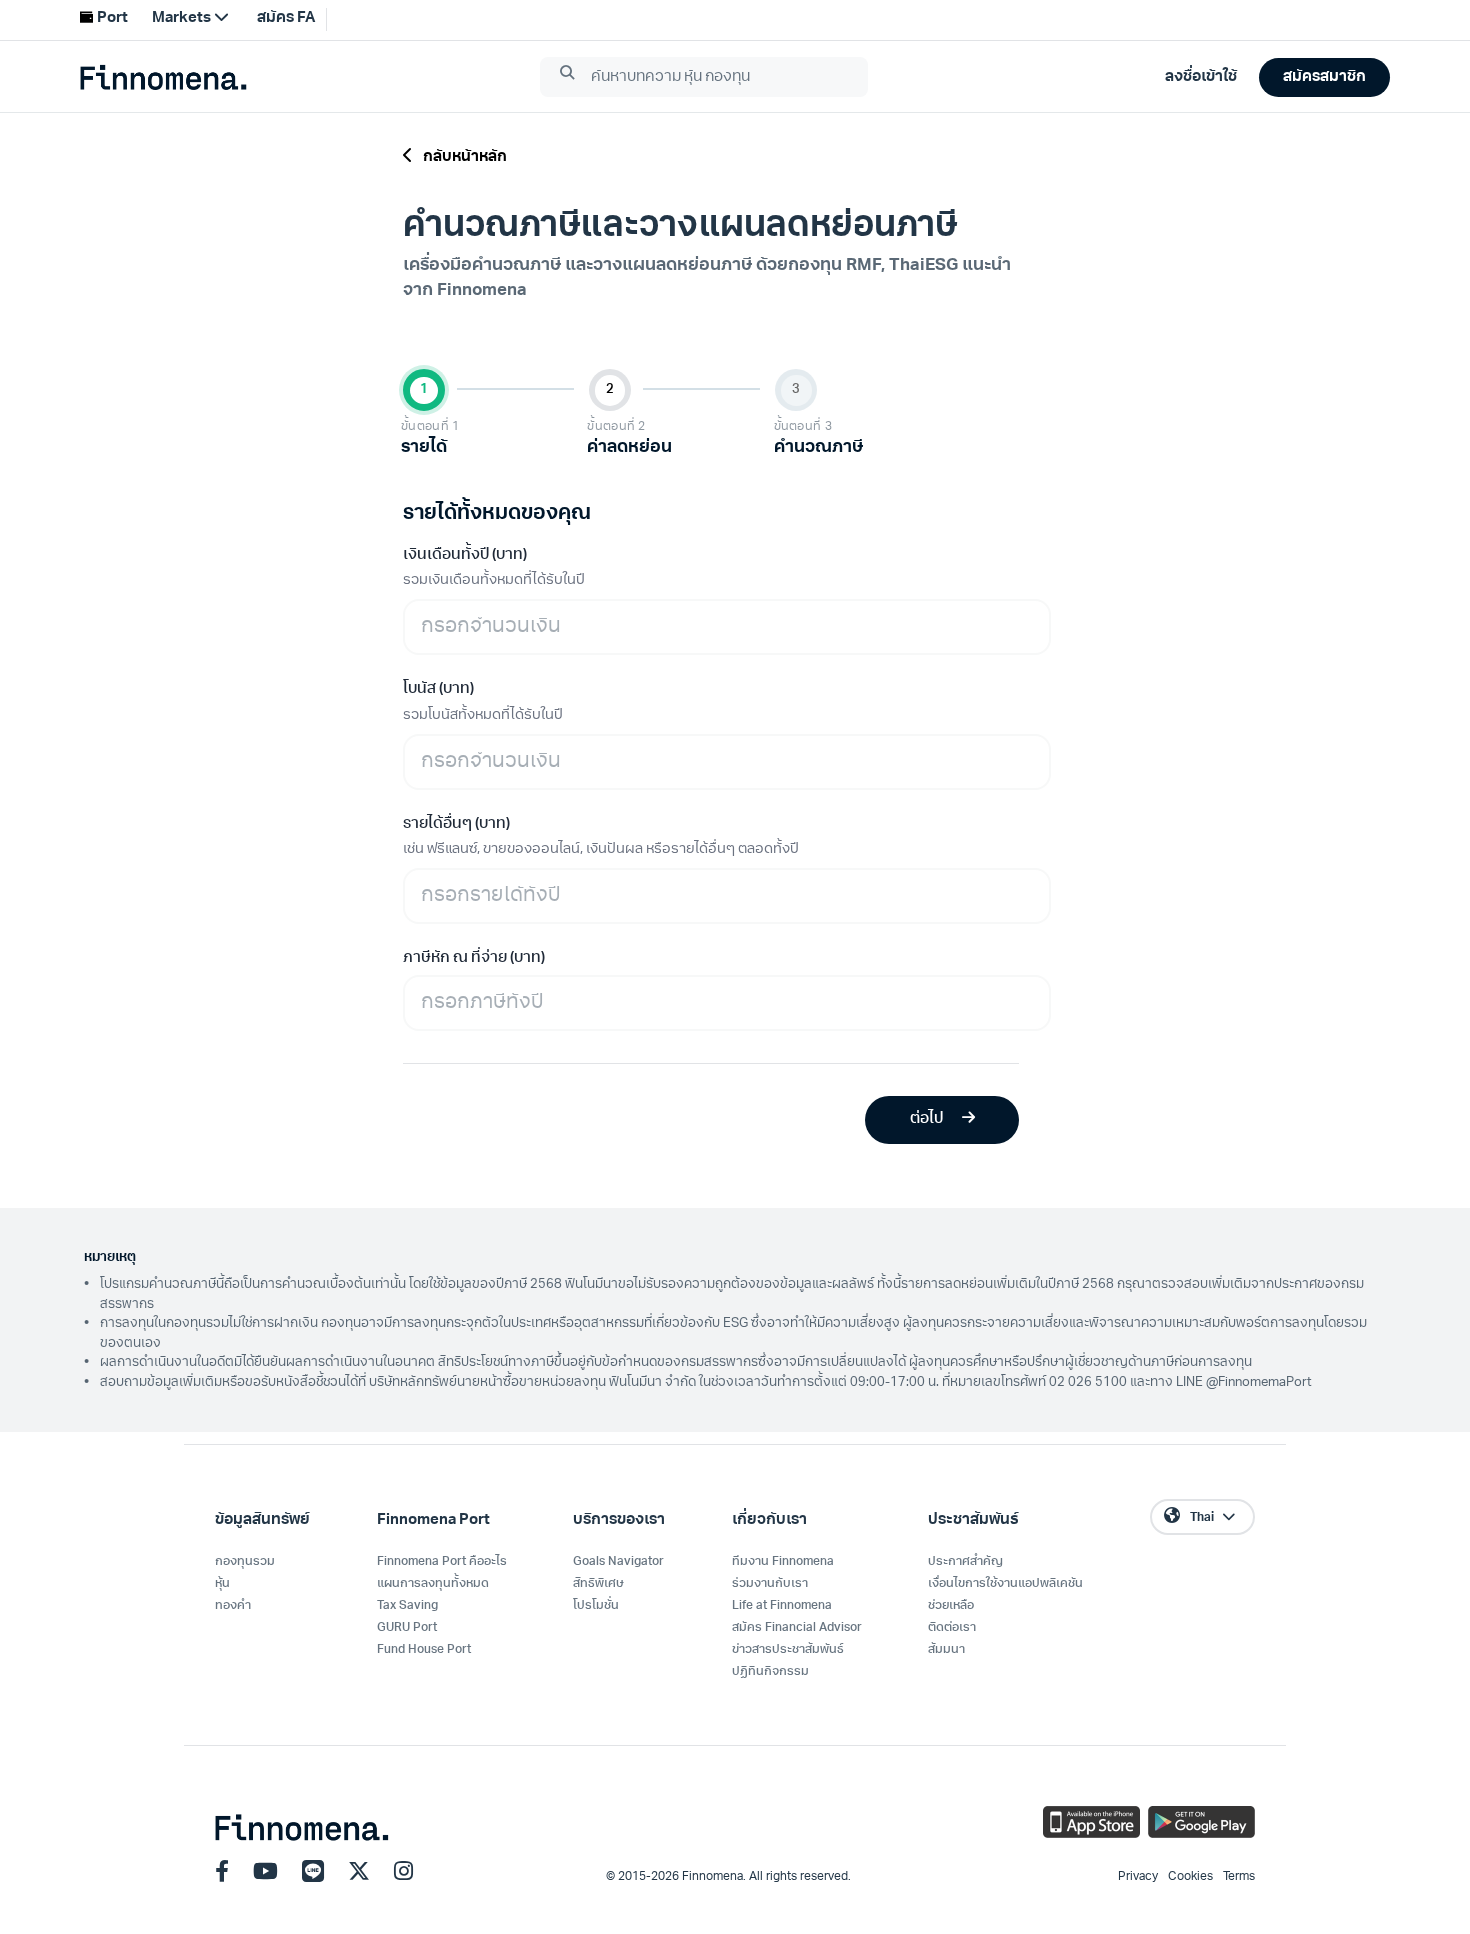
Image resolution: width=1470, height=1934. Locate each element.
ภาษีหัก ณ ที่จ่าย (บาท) (474, 958)
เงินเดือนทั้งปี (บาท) (465, 555)
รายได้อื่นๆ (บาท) (456, 824)
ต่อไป (928, 1119)
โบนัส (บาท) (438, 689)
